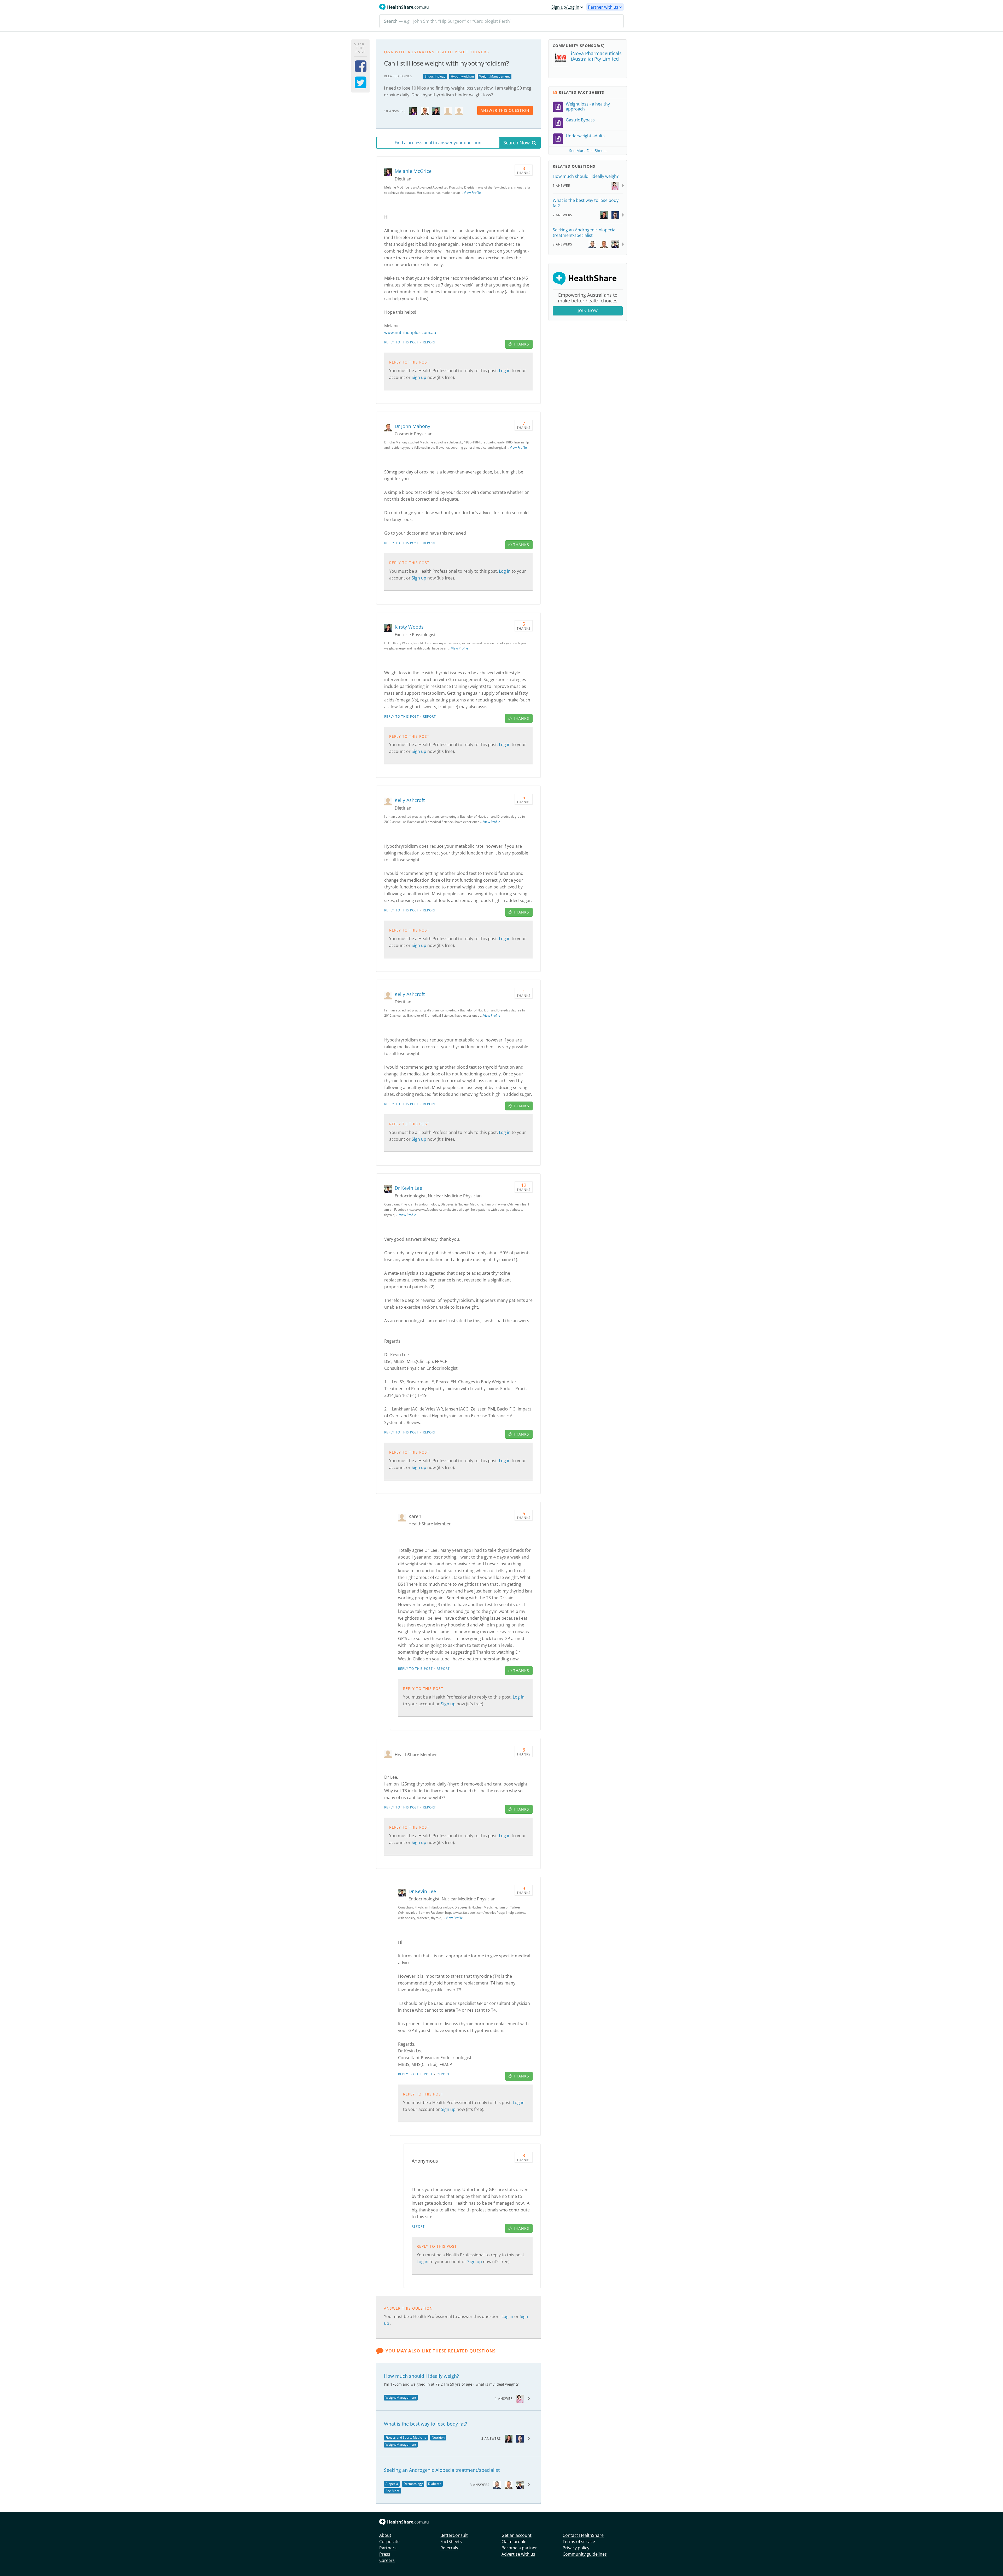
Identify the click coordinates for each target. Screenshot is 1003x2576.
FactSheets (451, 2542)
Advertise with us (518, 2554)
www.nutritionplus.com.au (410, 332)
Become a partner (519, 2548)
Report (429, 342)
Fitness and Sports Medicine (406, 2437)
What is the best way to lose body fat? (425, 2424)
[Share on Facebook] (361, 70)
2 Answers (491, 2439)
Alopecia (392, 2484)
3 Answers (480, 2485)
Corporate (389, 2542)
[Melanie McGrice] (413, 111)
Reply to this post (402, 342)
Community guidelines (585, 2554)
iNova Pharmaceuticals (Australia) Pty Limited (596, 56)
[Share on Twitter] (361, 86)
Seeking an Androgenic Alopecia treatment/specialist (442, 2470)
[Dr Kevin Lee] (389, 1189)
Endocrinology (435, 76)
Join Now (588, 311)
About (385, 2535)
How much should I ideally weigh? (421, 2376)
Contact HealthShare (583, 2535)
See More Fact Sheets (588, 151)
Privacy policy (576, 2548)
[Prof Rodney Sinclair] (497, 2484)
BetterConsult (454, 2535)
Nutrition (438, 2437)
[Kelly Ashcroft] (448, 111)
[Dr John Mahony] (425, 111)
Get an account (517, 2535)
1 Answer (504, 2399)
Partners (388, 2548)
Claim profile (514, 2542)
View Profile (472, 193)
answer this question (505, 110)
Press (385, 2554)
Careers (387, 2560)
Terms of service (579, 2542)
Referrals (449, 2548)
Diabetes (435, 2484)
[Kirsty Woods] (436, 111)
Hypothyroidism (462, 76)
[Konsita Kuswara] (520, 2398)
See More (393, 2491)
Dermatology (413, 2484)
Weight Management (495, 76)
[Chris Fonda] (520, 2438)
